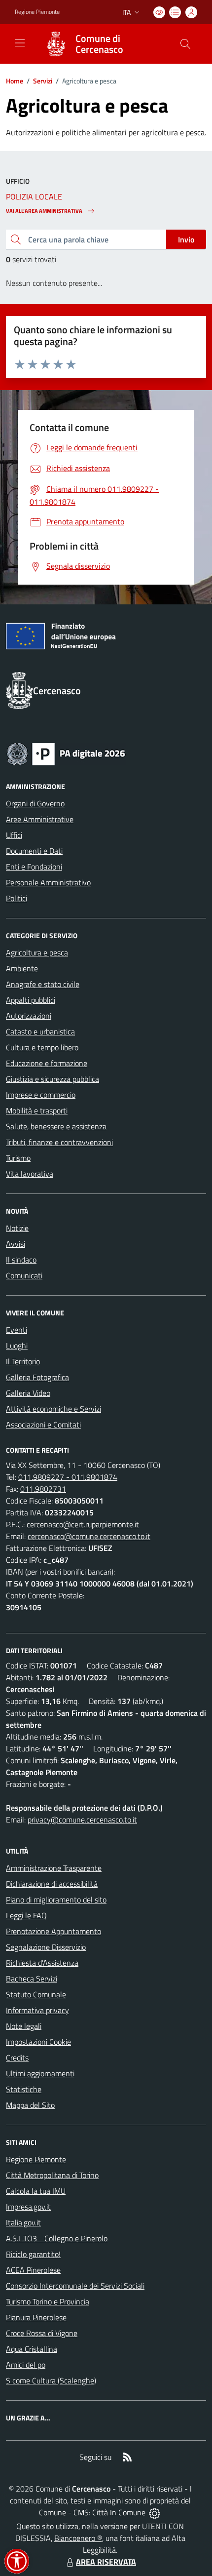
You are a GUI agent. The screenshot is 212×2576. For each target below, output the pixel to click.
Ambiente (22, 968)
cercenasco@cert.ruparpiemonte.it (83, 1524)
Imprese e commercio (41, 1095)
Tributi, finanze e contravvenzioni (59, 1142)
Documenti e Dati (34, 851)
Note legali (24, 2026)
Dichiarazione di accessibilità (52, 1884)
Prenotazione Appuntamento (53, 1931)
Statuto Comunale (36, 1994)
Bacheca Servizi (32, 1979)
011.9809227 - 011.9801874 (68, 1477)
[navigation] (20, 43)
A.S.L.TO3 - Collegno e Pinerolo (57, 2238)
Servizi (43, 81)
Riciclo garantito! (33, 2254)
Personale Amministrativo (48, 882)
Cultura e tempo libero (42, 1047)
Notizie (17, 1228)
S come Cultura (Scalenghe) (51, 2380)
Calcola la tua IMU (36, 2191)
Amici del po (26, 2365)
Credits (17, 2058)
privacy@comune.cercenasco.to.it (82, 1820)
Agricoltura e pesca (37, 952)
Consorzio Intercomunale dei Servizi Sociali (75, 2286)
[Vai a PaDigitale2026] (66, 753)
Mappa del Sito (30, 2105)
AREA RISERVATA (106, 2562)
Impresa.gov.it (28, 2207)
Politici (17, 898)
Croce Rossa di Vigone (42, 2333)
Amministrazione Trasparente (54, 1868)
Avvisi (16, 1244)
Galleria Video (28, 1393)
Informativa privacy (37, 2010)
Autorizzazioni (29, 1016)
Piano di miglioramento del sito (56, 1900)
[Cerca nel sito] (185, 44)
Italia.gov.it (23, 2222)
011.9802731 (43, 1489)
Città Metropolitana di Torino (52, 2175)
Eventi (17, 1330)
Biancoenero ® (78, 2538)
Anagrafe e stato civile (43, 984)
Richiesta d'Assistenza (42, 1963)
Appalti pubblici (31, 1000)
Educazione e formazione (47, 1063)
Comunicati (24, 1275)
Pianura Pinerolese (36, 2317)
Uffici (14, 835)
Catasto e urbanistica (40, 1031)
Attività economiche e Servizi (53, 1409)
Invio (186, 239)
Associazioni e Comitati (43, 1425)
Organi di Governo (35, 803)
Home (15, 81)
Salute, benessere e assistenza (56, 1126)
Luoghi (17, 1346)
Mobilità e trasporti (37, 1110)
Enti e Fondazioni (34, 867)
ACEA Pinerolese (33, 2270)
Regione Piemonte (37, 12)
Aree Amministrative (40, 819)
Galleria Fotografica (37, 1377)
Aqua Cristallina (32, 2349)
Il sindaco (21, 1260)
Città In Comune (119, 2512)
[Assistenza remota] (155, 2512)
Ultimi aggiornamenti (40, 2073)
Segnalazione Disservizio (46, 1947)
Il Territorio (23, 1361)
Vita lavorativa (30, 1174)
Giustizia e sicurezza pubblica (53, 1079)
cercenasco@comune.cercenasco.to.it (89, 1536)
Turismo (18, 1158)
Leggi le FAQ (26, 1915)
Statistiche (24, 2089)
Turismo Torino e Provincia (48, 2301)
